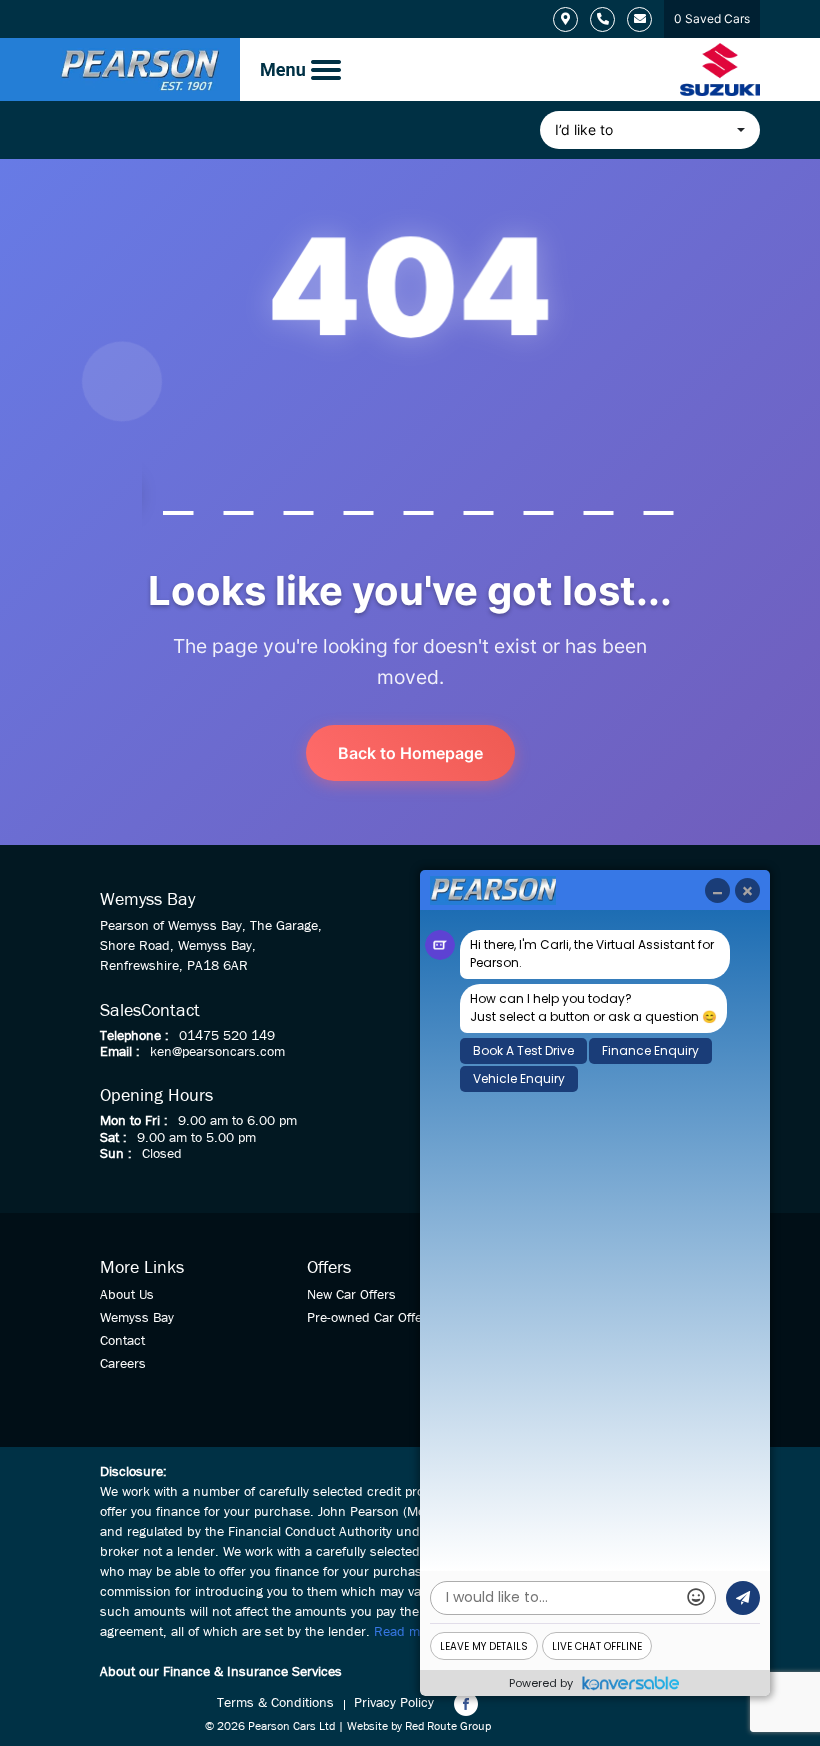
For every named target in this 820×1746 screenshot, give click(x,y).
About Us (127, 1295)
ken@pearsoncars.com (217, 1052)
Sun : (116, 1154)
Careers (123, 1364)
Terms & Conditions (275, 1703)
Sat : (113, 1138)
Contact (122, 1341)
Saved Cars (712, 18)
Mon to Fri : (134, 1121)
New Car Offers (351, 1295)
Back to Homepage (410, 753)
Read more (406, 1632)
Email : (120, 1052)
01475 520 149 (227, 1036)
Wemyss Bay (137, 1318)
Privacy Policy (394, 1703)
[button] (650, 130)
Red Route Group (448, 1727)
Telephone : (134, 1036)
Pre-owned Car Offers (370, 1318)
